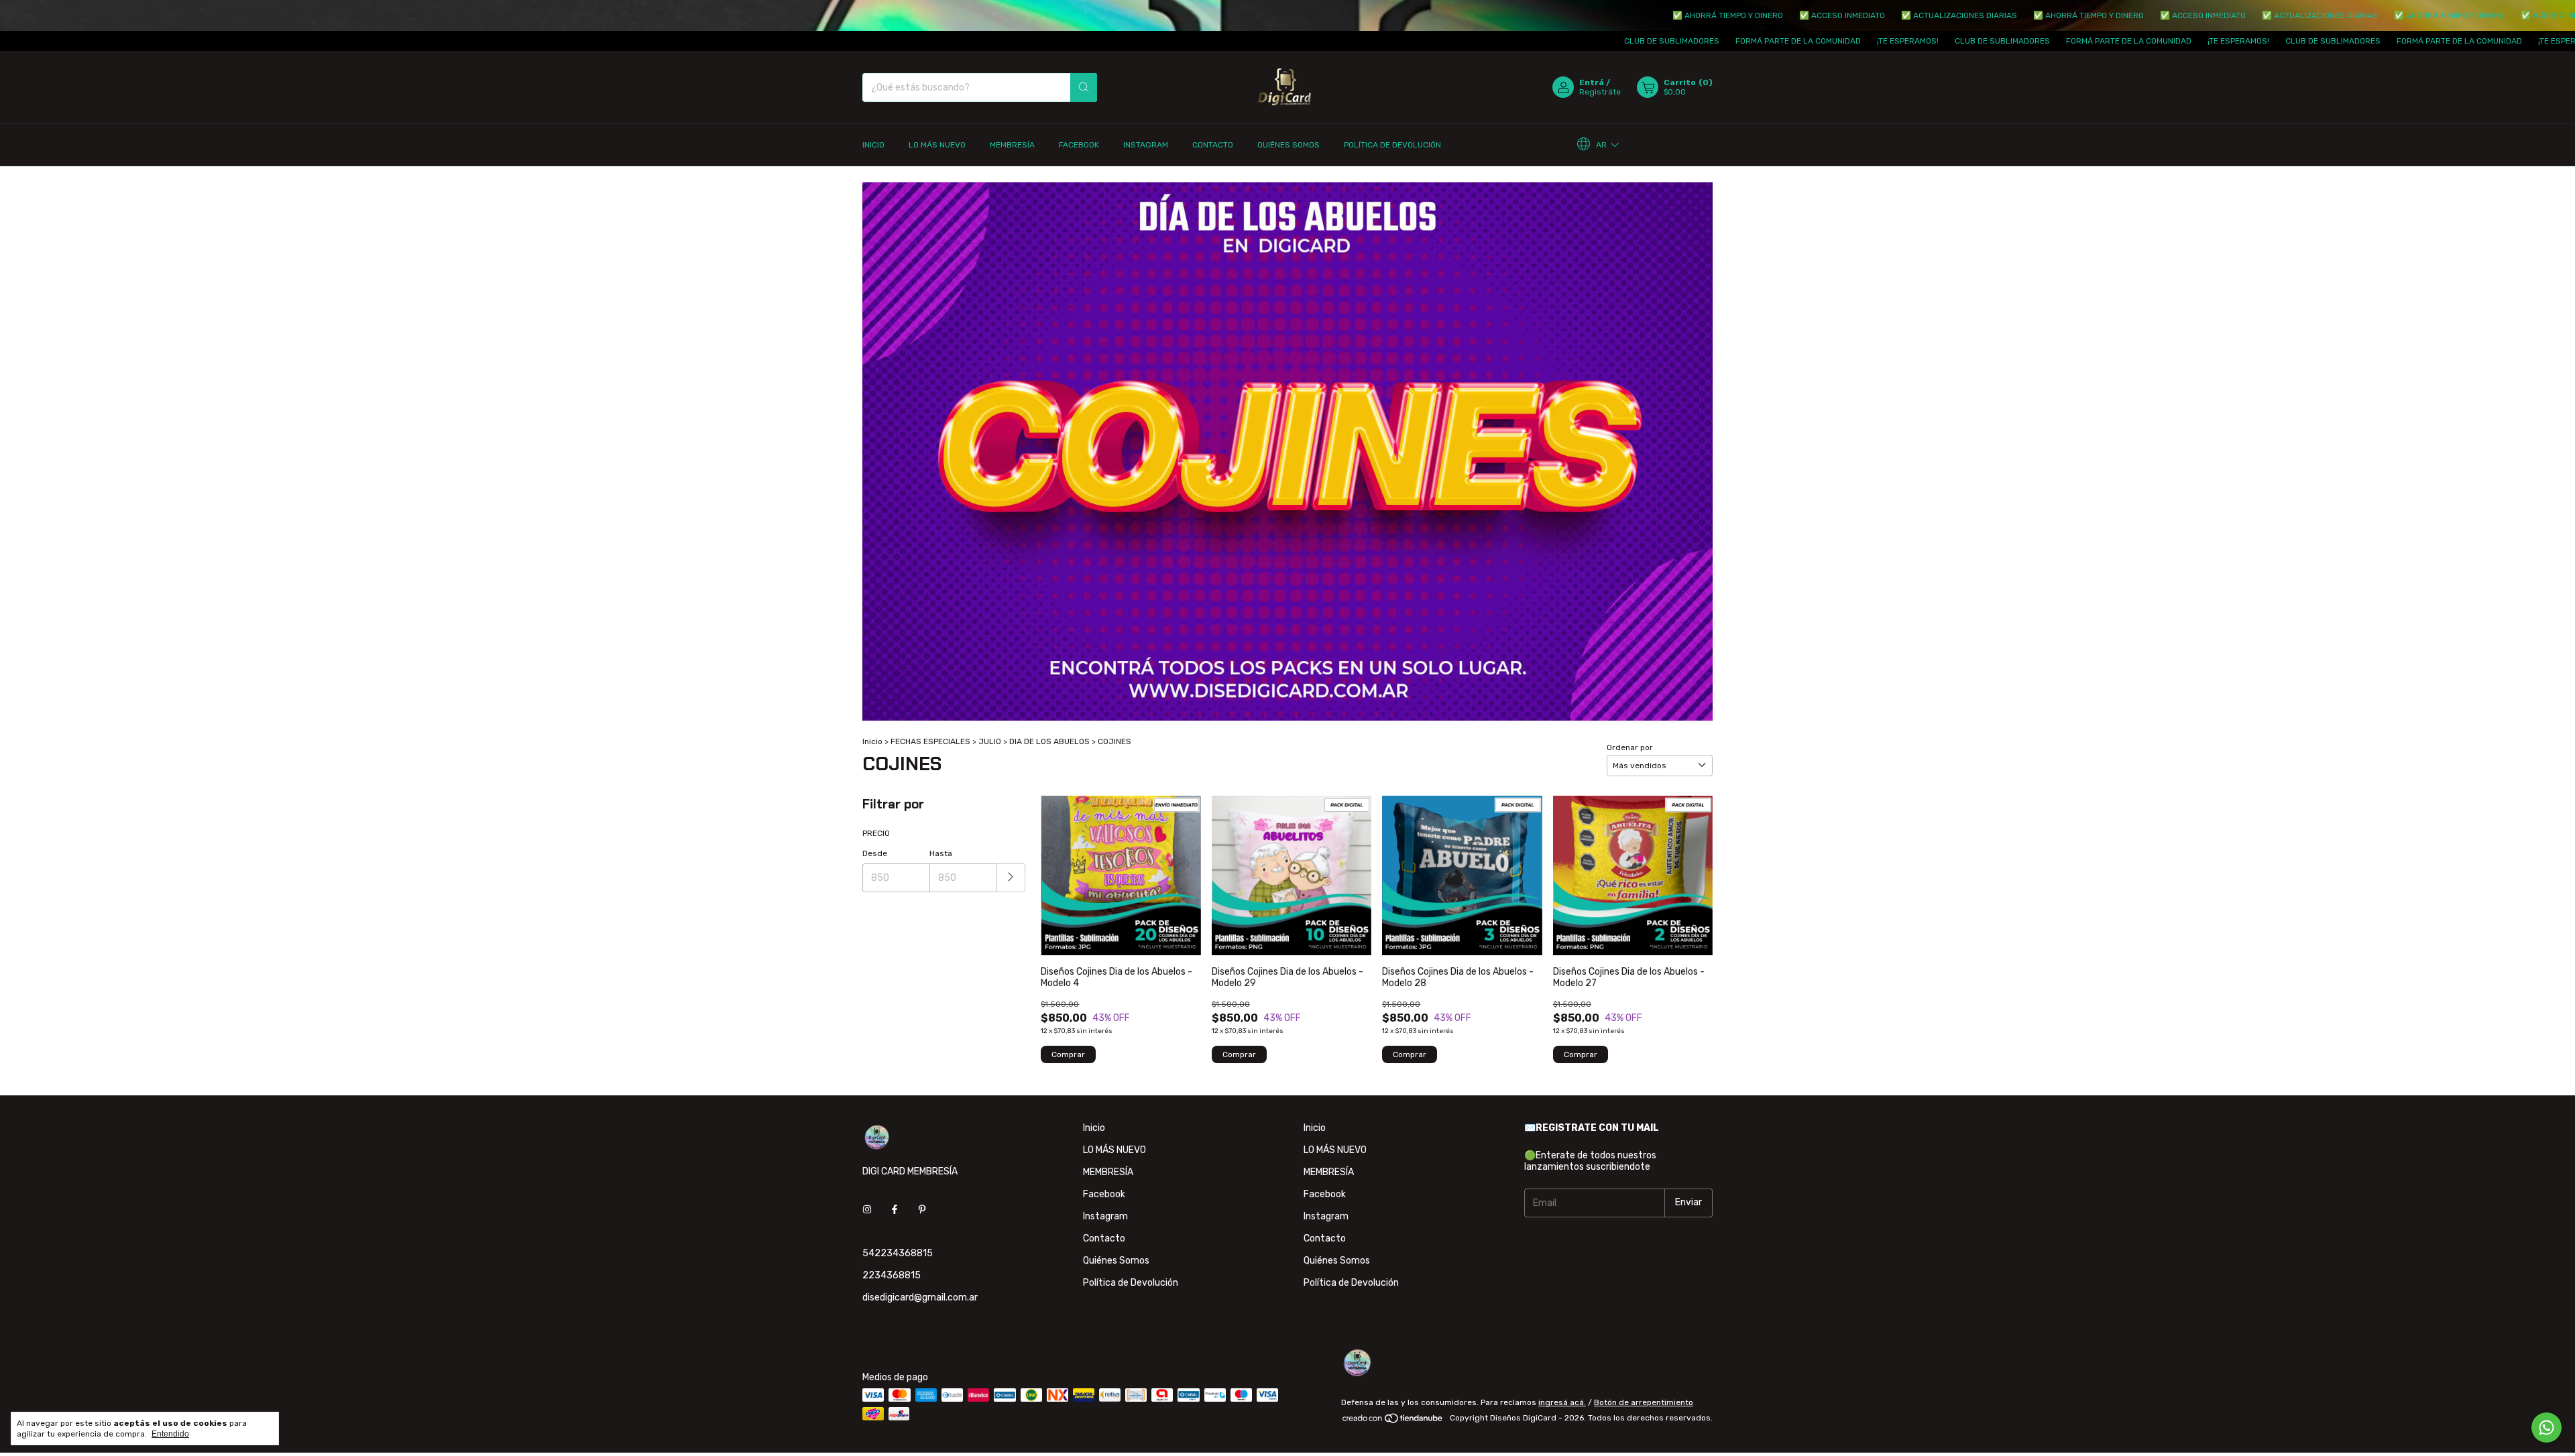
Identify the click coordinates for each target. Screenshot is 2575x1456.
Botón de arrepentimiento (1644, 1402)
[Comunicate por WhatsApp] (2547, 1428)
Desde (875, 853)
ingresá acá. (1562, 1402)
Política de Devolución (1392, 145)
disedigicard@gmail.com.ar (920, 1297)
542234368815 (898, 1253)
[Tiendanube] (1393, 1421)
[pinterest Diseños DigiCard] (922, 1210)
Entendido (170, 1434)
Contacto (1213, 145)
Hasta (941, 853)
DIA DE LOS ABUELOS (1049, 741)
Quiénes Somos (1289, 145)
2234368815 (892, 1275)
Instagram (1146, 145)
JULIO (990, 741)
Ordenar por (1630, 747)
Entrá (1592, 82)
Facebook (1079, 145)
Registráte (1600, 92)
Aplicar (1011, 878)
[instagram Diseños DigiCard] (867, 1210)
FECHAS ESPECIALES (930, 741)
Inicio (873, 145)
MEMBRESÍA (1012, 145)
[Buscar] (1084, 87)
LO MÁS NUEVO (937, 145)
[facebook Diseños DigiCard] (895, 1210)
